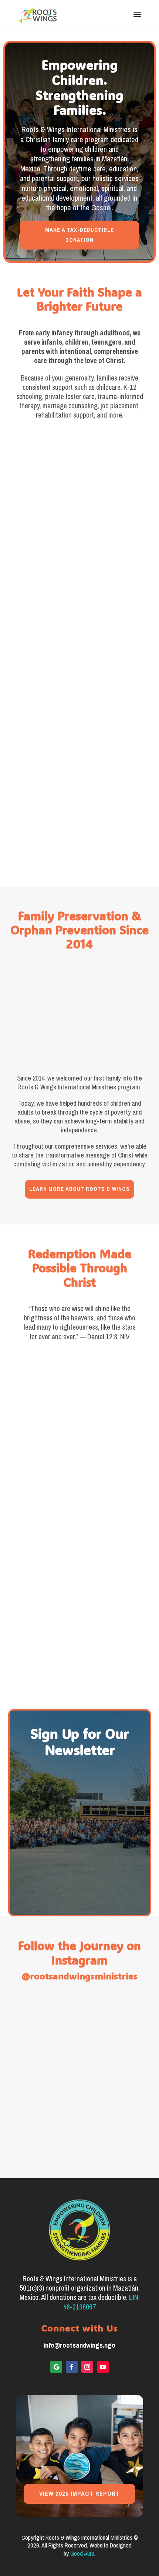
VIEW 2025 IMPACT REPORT (79, 2494)
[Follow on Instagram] (87, 2367)
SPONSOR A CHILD (80, 546)
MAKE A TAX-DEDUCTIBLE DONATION (79, 235)
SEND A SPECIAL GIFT (79, 691)
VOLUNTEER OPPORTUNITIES (80, 835)
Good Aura (82, 2554)
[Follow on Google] (56, 2367)
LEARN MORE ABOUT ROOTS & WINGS (79, 1189)
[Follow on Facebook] (72, 2367)
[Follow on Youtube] (103, 2367)
